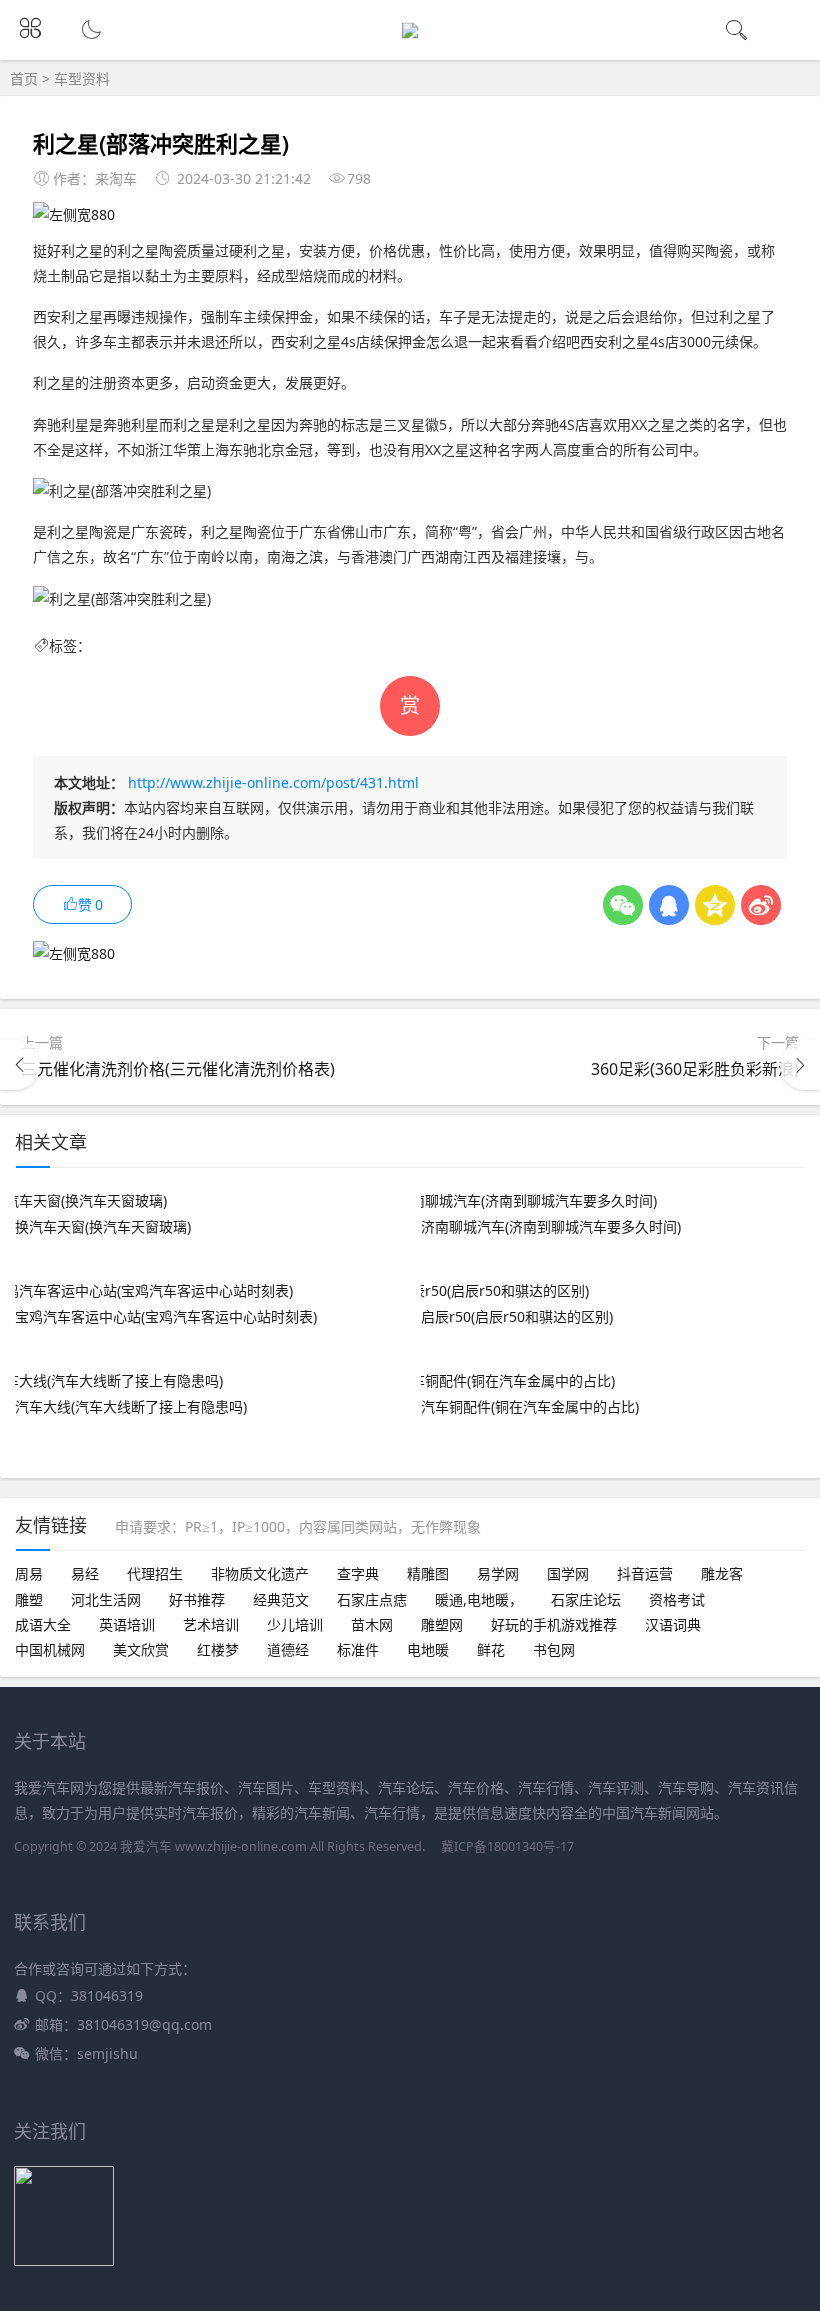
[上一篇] (20, 1065)
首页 (24, 78)
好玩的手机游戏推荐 (554, 1624)
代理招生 (155, 1573)
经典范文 (281, 1599)
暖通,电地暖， (479, 1599)
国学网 (568, 1573)
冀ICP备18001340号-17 (507, 1846)
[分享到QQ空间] (715, 905)
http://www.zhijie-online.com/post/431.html (273, 782)
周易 (29, 1573)
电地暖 (428, 1649)
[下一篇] (800, 1065)
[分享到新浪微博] (761, 905)
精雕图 (428, 1573)
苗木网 (372, 1624)
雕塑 (29, 1599)
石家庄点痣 (372, 1599)
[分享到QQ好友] (669, 905)
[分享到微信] (623, 905)
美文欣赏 (141, 1649)
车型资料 (82, 78)
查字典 (358, 1573)
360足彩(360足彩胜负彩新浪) (695, 1069)
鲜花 (491, 1649)
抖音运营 (645, 1573)
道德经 (288, 1649)
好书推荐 (197, 1599)
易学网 (498, 1573)
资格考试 (677, 1599)
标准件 (358, 1649)
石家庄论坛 (586, 1599)
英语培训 (127, 1624)
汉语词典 (673, 1624)
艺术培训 (211, 1624)
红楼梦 (218, 1649)
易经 (85, 1573)
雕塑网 (442, 1624)
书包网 (554, 1649)
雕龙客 (722, 1573)
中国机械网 (50, 1649)
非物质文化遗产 (260, 1573)
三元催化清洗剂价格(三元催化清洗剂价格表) (178, 1069)
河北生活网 (106, 1599)
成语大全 (43, 1624)
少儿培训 (295, 1624)
